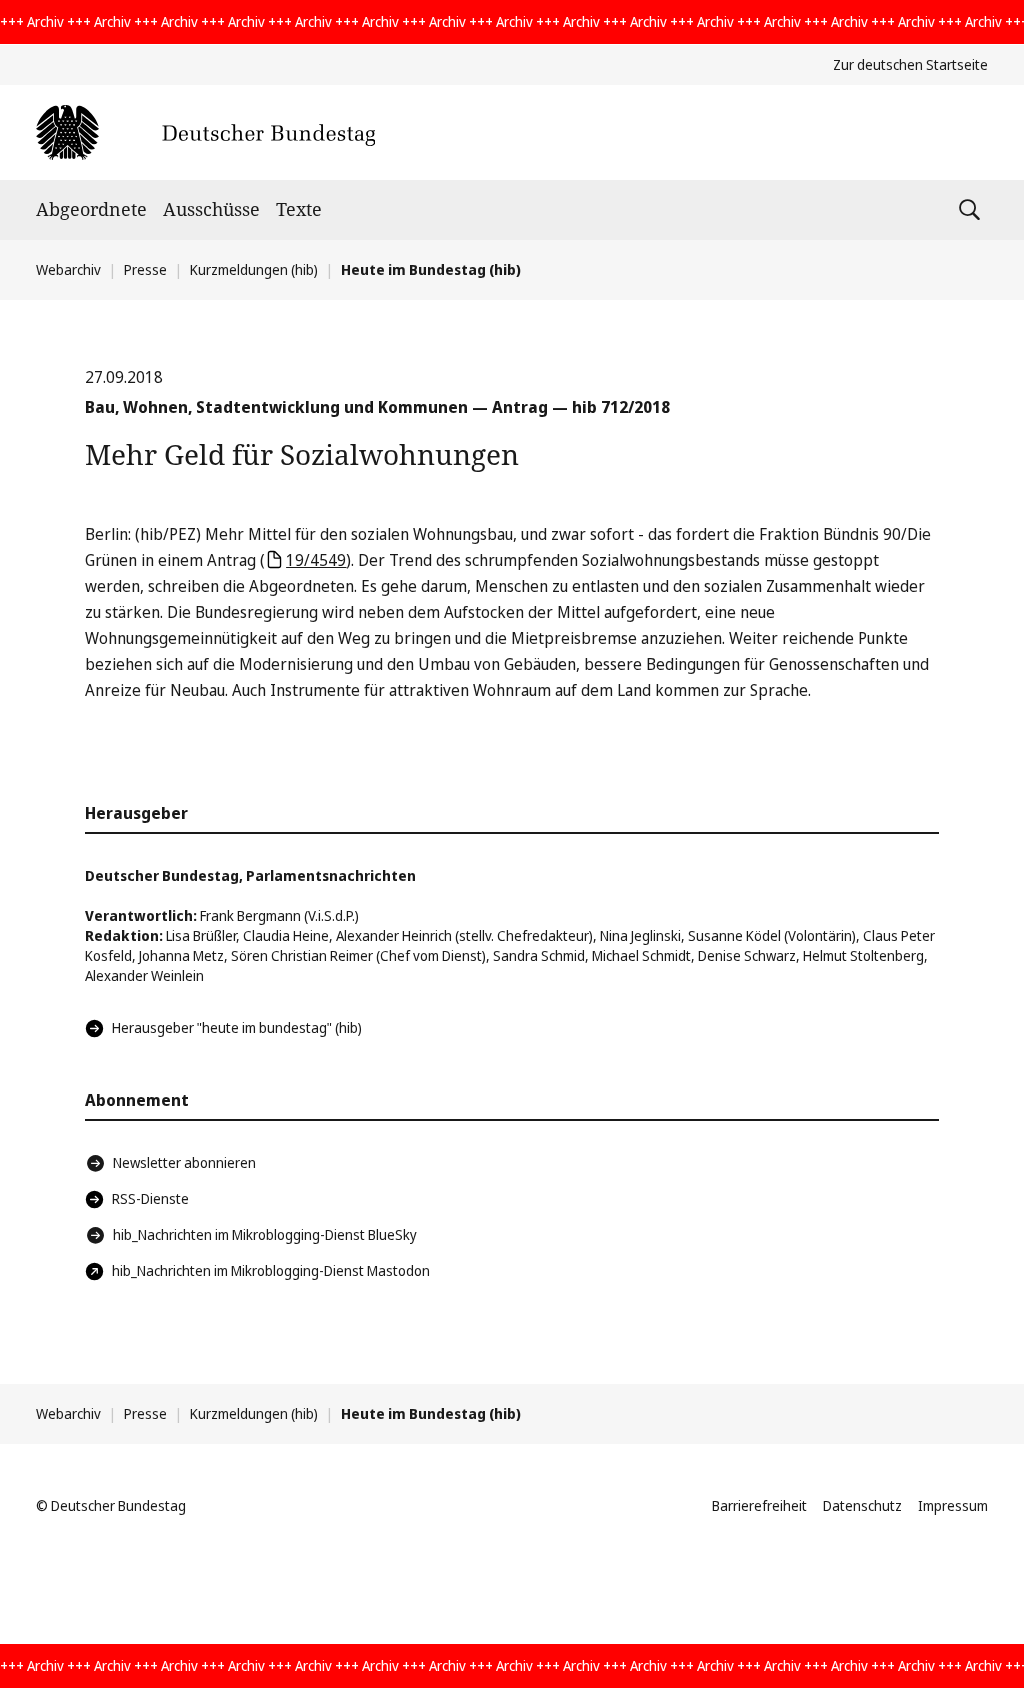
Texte (299, 209)
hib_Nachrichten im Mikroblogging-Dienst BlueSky (265, 1234)
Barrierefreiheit (759, 1505)
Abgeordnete (91, 209)
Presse (145, 269)
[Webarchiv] (205, 132)
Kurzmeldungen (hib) (254, 269)
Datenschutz (862, 1505)
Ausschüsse (211, 209)
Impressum (953, 1505)
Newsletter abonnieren (184, 1162)
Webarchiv (68, 269)
